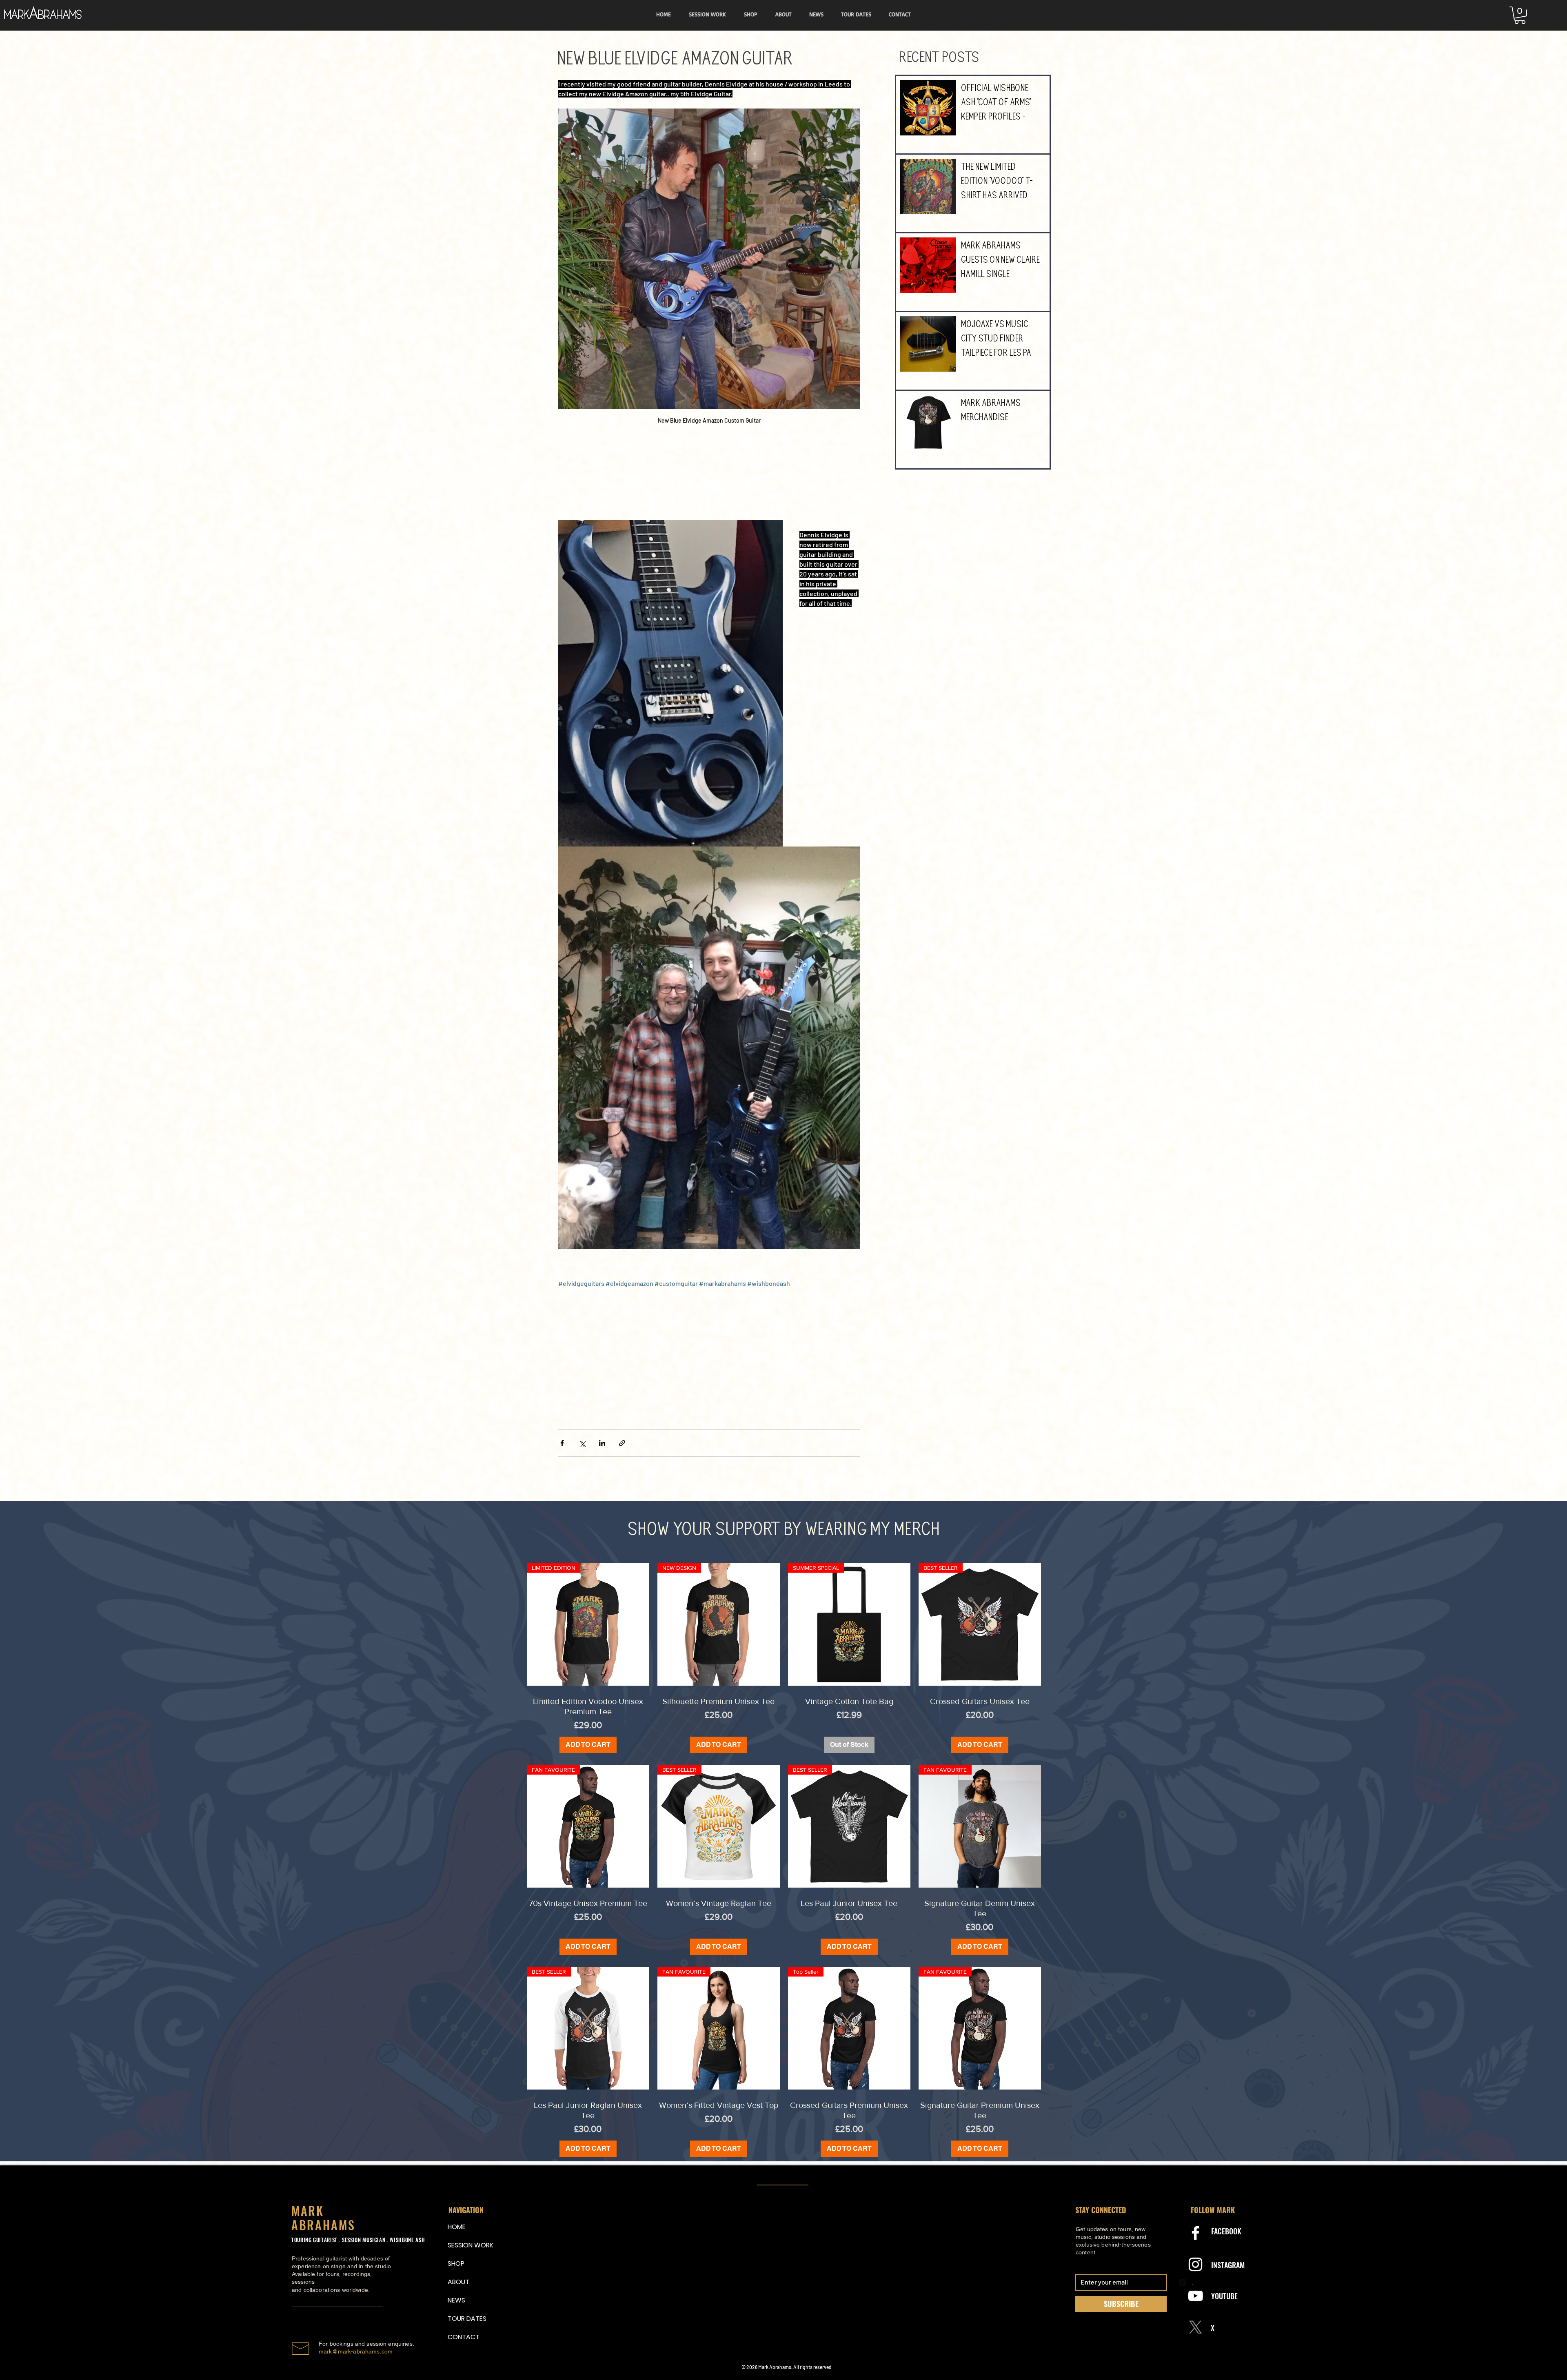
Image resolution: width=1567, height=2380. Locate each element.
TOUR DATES (467, 2319)
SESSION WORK (467, 2245)
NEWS (456, 2300)
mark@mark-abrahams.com (356, 2351)
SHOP (456, 2264)
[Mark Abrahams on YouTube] (1195, 2296)
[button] (1520, 15)
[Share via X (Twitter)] (582, 1443)
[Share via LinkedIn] (602, 1443)
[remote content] (709, 1360)
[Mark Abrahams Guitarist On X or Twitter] (1195, 2327)
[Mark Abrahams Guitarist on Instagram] (1195, 2264)
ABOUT (458, 2282)
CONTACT (464, 2337)
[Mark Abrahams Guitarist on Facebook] (1195, 2233)
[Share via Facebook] (562, 1443)
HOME (457, 2227)
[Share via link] (622, 1443)
